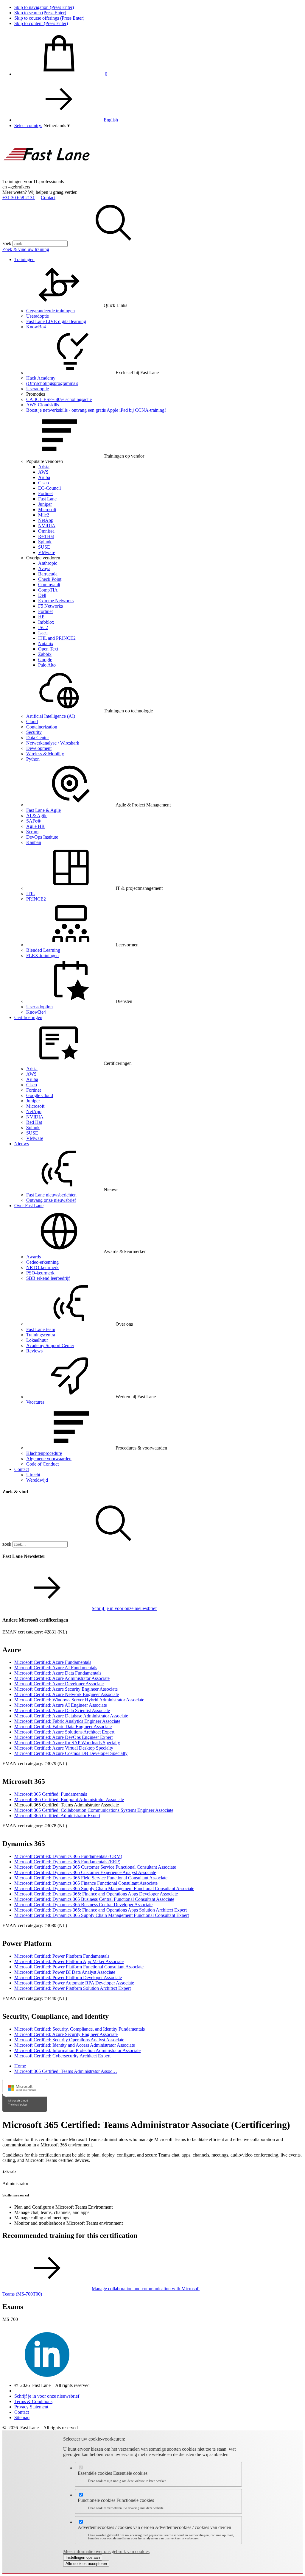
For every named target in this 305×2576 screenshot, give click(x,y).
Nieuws (22, 1144)
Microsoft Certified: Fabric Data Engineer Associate (63, 1727)
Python (33, 759)
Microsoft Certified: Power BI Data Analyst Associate (65, 1972)
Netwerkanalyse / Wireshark (53, 743)
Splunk (45, 542)
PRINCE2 (36, 899)
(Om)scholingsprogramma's (52, 383)
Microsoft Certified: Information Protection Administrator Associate (77, 2050)
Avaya (44, 568)
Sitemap (22, 2417)
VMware (47, 552)
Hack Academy (41, 378)
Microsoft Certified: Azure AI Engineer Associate (61, 1705)
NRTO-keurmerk (42, 1267)
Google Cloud (40, 1095)
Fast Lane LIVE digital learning (56, 321)
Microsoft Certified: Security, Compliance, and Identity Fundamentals (80, 2029)
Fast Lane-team (41, 1329)
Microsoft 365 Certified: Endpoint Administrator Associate (69, 1799)
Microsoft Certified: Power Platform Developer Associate (68, 1977)
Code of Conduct (42, 1464)
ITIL (31, 894)
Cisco (43, 483)
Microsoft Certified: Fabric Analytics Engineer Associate (67, 1721)
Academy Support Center (50, 1345)
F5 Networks (50, 606)
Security (34, 732)
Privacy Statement (31, 2407)
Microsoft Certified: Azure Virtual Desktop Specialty (64, 1748)
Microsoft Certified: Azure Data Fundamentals (58, 1673)
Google (45, 660)
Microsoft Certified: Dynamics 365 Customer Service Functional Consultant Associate (95, 1867)
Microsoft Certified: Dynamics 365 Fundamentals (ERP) (67, 1862)
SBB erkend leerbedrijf (48, 1278)
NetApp (46, 520)
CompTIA (48, 590)
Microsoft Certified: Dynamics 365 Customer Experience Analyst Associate (85, 1872)
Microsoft (47, 510)
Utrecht (33, 1475)
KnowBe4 (36, 327)
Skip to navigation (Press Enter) (44, 7)
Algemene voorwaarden (49, 1459)
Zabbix (45, 654)
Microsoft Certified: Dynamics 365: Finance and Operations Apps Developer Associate (96, 1894)
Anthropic (48, 563)
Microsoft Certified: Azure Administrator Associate (62, 1678)
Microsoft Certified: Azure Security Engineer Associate (66, 1689)
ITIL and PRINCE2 (57, 638)
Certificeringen (28, 1017)
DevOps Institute (42, 837)
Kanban (34, 842)
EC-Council (49, 488)
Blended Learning (43, 950)
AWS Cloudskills (43, 405)
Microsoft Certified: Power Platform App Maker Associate (69, 1961)
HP (41, 617)
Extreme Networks (56, 601)
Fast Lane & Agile (43, 810)
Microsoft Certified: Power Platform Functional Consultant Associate (79, 1967)
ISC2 (43, 627)
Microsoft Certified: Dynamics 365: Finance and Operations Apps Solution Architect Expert (101, 1910)
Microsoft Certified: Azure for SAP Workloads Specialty (67, 1743)
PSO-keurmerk (40, 1273)
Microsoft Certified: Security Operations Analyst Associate (69, 2040)
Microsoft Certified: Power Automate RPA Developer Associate (74, 1983)
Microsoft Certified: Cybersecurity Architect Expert (62, 2056)
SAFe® (34, 821)
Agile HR (35, 826)
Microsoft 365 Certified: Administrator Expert (57, 1816)
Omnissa (46, 531)
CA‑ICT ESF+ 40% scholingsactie (59, 399)
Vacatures (35, 1402)
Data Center (38, 738)
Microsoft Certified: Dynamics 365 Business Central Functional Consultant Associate (94, 1899)
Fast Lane (47, 499)
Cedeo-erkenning (42, 1262)
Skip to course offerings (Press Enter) (49, 18)
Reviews (34, 1351)
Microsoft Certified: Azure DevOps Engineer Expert (63, 1737)
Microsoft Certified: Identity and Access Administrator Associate (75, 2045)
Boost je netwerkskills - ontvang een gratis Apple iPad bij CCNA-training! (96, 410)
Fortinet (45, 493)
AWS (43, 472)
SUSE (44, 547)
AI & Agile (37, 816)
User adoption (39, 1007)
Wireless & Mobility (45, 754)
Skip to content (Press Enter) (41, 23)
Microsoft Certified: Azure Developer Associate (59, 1684)
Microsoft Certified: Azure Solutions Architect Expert (64, 1732)
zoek (7, 243)
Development (39, 748)
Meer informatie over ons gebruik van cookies (106, 2551)
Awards (34, 1257)
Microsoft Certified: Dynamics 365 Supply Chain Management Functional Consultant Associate (104, 1888)
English (111, 120)
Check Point (50, 579)
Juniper (45, 504)
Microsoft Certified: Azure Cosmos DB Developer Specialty (71, 1753)
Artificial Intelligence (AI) (51, 716)
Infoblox (46, 622)
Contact (48, 198)
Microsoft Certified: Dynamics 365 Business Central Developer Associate (83, 1905)
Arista (44, 467)
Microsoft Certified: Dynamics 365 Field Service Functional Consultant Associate (91, 1878)
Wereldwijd (37, 1480)
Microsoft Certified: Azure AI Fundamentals (56, 1668)
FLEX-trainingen (42, 955)
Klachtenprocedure (44, 1453)
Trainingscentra (41, 1335)
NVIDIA (47, 526)
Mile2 (44, 515)
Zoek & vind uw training (26, 249)
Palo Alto (47, 665)
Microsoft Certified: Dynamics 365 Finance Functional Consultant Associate (86, 1883)
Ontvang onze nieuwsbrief (51, 1200)
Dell (42, 595)
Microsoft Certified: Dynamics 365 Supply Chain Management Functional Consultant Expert (102, 1915)
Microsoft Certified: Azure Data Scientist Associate (62, 1710)
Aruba (44, 477)
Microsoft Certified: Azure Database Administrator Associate (71, 1716)
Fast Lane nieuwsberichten (51, 1195)
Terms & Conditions (33, 2401)
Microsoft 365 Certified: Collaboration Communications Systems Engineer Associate (94, 1810)
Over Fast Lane (29, 1206)
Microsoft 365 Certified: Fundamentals (51, 1794)
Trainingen (24, 259)
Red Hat (46, 536)
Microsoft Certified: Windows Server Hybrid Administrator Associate (79, 1700)
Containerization (42, 727)
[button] (57, 125)
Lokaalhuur (37, 1340)
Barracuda (48, 574)
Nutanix (46, 643)
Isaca (43, 633)
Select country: (28, 125)
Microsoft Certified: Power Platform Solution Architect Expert (73, 1988)
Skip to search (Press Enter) (40, 13)
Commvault (49, 585)
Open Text (48, 649)
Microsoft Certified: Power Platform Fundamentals (62, 1956)
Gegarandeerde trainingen (50, 311)
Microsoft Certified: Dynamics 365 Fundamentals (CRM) (68, 1856)
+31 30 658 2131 (19, 198)
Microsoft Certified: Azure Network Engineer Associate (67, 1694)
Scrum (32, 832)
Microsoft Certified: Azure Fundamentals (53, 1662)
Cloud (32, 721)
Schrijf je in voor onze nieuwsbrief (124, 1608)
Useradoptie (38, 316)
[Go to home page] (47, 176)
